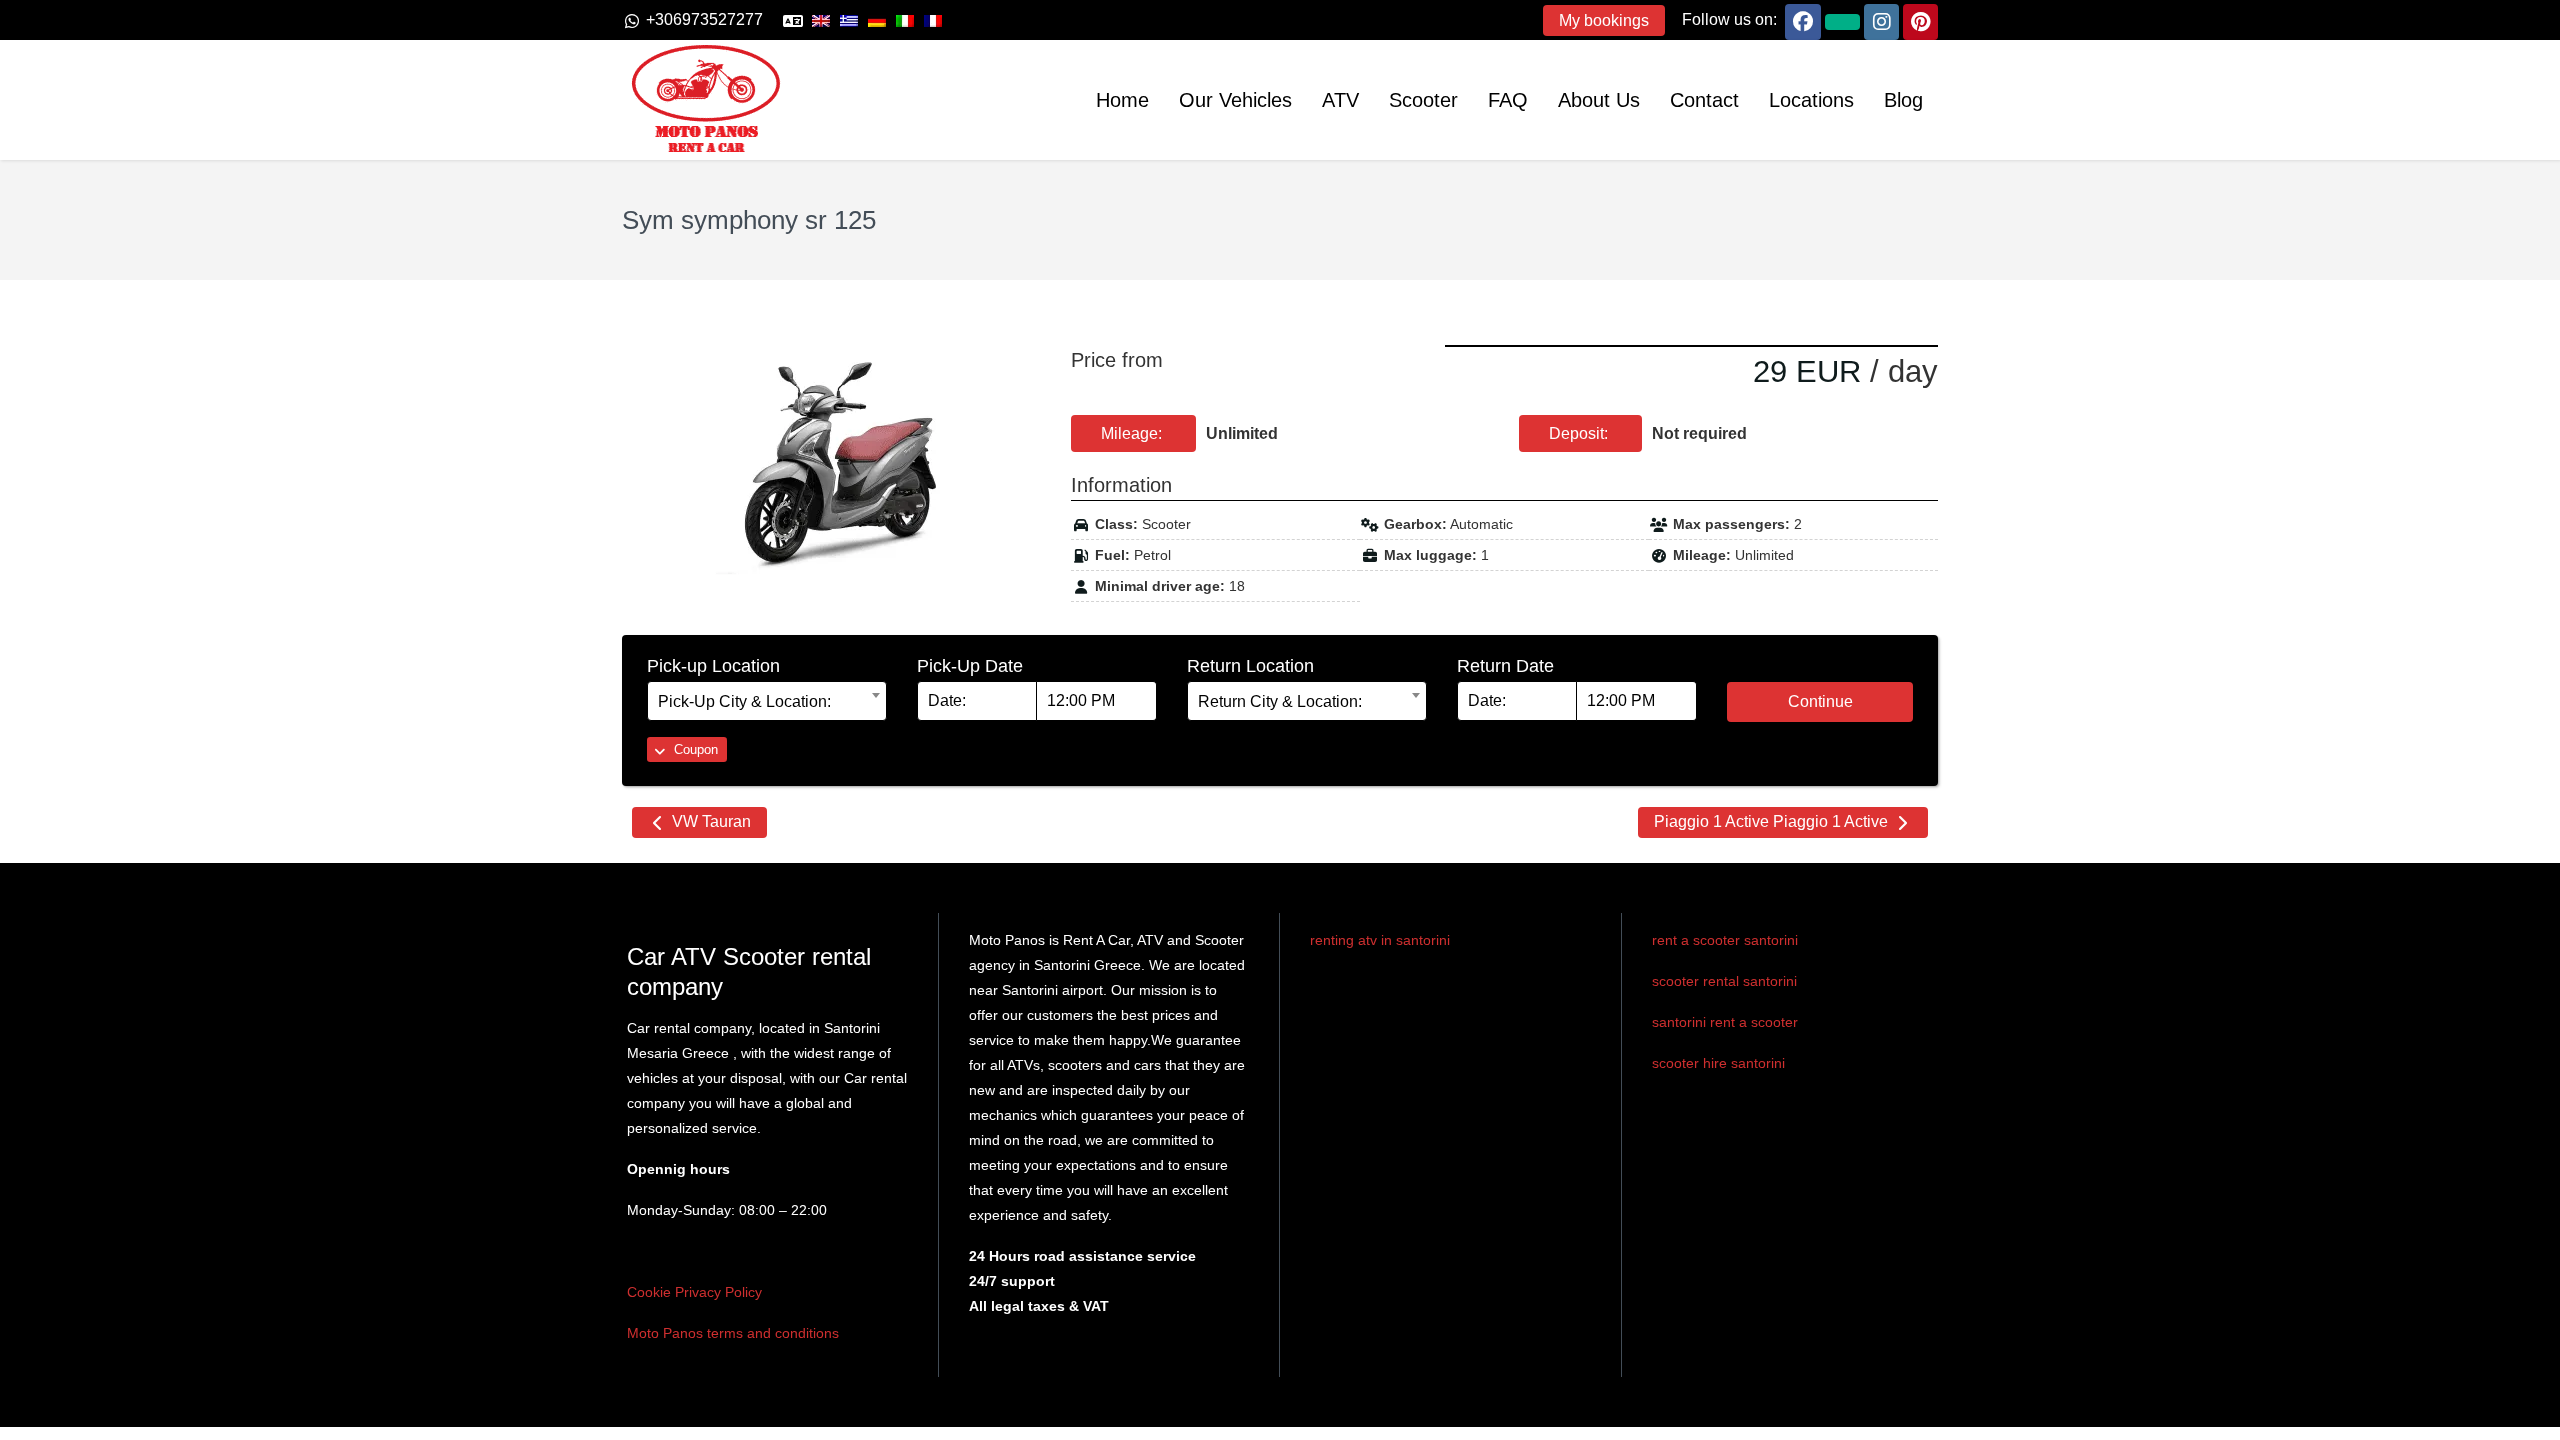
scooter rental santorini (1724, 981)
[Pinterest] (1920, 20)
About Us (1599, 100)
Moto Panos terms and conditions (733, 1333)
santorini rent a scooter (1725, 1022)
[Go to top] (2528, 1409)
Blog (1903, 100)
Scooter (1423, 100)
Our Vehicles (1235, 100)
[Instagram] (1881, 20)
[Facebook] (1803, 20)
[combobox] (767, 701)
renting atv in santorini (1380, 940)
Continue (1820, 701)
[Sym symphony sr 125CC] (831, 462)
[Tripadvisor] (1842, 20)
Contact (1704, 100)
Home (1122, 100)
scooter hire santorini (1718, 1063)
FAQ (1508, 100)
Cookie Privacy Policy (694, 1292)
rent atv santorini (1365, 979)
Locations (1811, 100)
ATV (1340, 100)
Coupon (694, 749)
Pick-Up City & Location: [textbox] (744, 701)
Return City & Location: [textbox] (1280, 701)
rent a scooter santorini (1725, 940)
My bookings (1604, 20)
